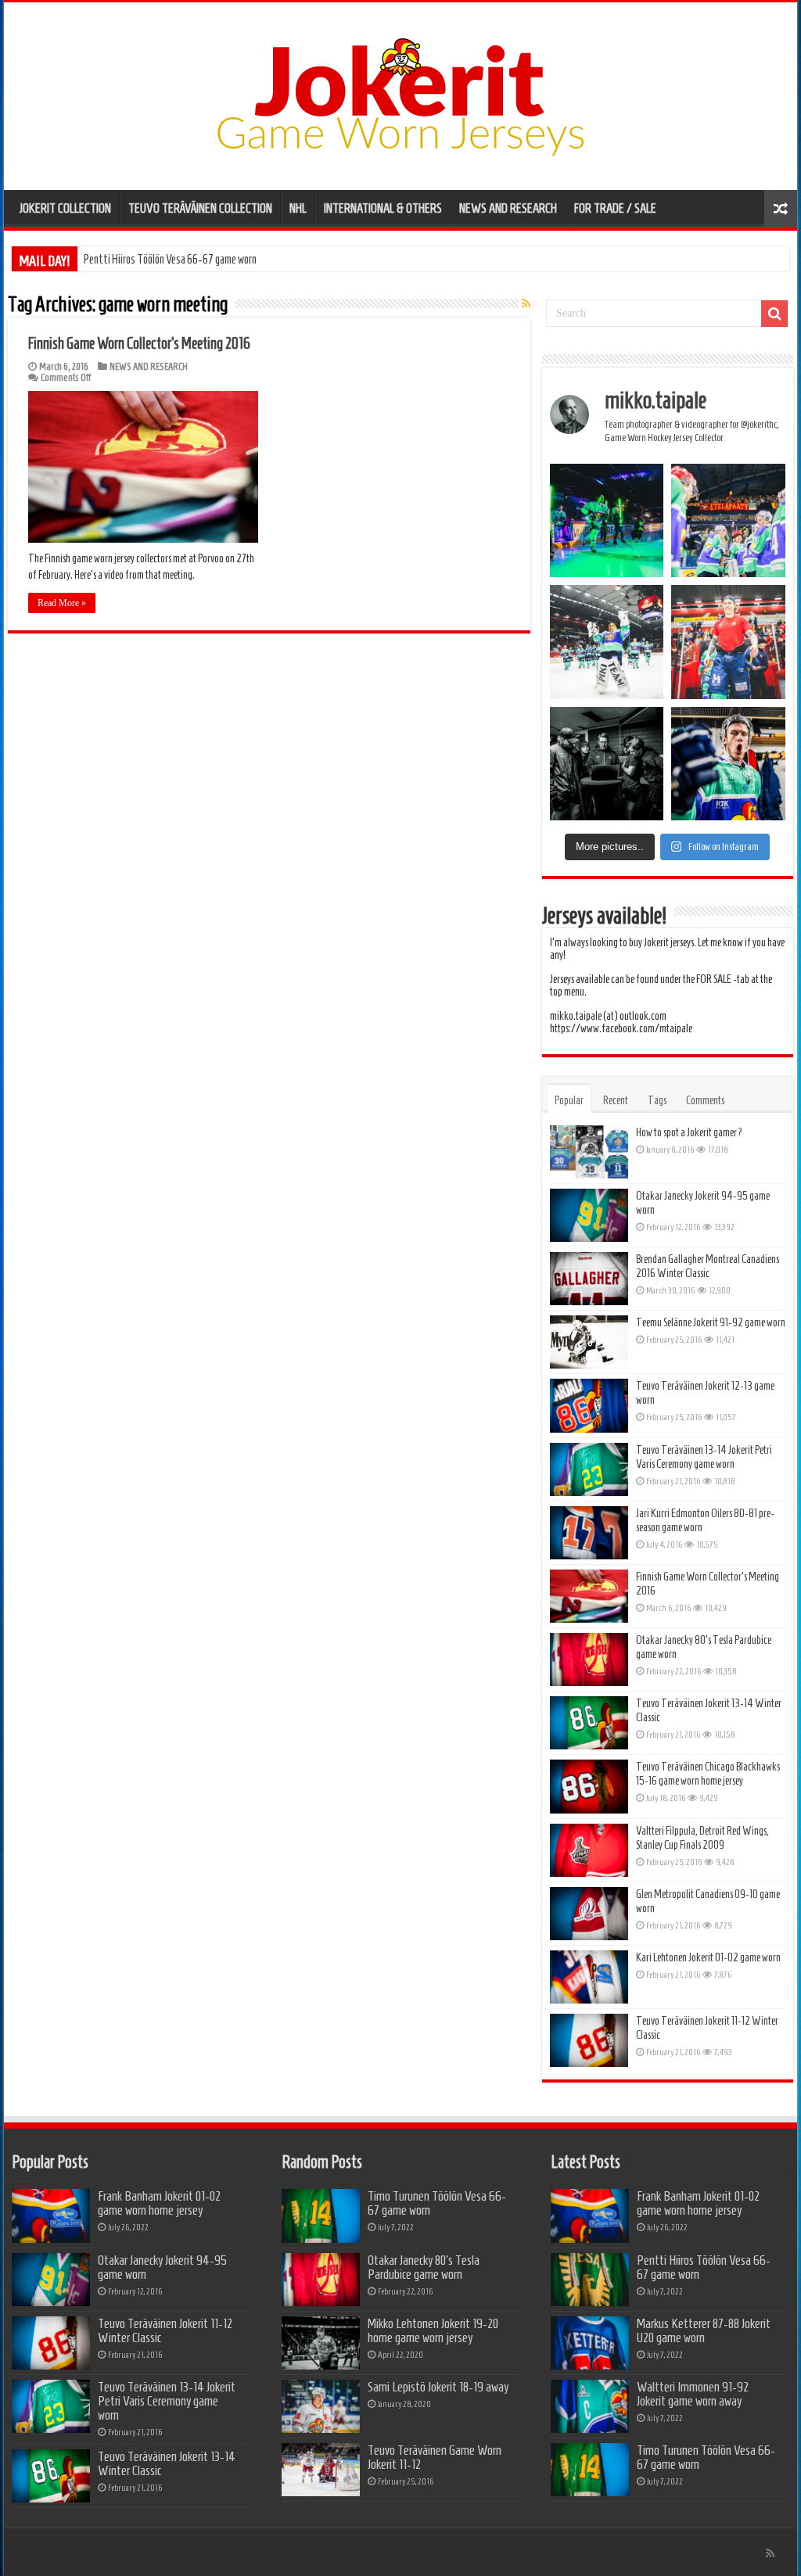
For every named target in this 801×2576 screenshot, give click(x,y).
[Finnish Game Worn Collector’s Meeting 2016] (589, 1596)
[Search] (774, 314)
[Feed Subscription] (526, 304)
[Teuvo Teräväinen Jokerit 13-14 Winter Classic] (589, 1723)
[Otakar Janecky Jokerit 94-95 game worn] (589, 1215)
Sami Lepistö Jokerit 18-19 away (438, 2387)
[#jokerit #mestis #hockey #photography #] (728, 521)
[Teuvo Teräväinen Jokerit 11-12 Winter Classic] (589, 2040)
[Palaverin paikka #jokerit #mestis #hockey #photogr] (607, 764)
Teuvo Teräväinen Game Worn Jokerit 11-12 (435, 2457)
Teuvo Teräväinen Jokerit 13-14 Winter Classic (167, 2463)
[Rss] (770, 2553)
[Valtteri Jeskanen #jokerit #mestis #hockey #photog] (728, 764)
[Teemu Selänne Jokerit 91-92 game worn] (589, 1342)
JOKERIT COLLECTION (65, 208)
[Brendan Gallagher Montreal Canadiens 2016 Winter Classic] (589, 1279)
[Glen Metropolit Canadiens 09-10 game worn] (589, 1914)
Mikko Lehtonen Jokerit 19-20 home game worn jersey (433, 2330)
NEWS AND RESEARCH (508, 208)
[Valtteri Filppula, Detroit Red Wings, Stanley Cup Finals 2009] (589, 1850)
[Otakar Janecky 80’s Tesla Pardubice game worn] (589, 1659)
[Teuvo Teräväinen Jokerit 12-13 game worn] (589, 1405)
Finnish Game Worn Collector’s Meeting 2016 (139, 343)
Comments (705, 1100)
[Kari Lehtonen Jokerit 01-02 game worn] (589, 1977)
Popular (569, 1100)
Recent (616, 1100)
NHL (298, 208)
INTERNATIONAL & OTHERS (383, 208)
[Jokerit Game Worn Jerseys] (400, 93)
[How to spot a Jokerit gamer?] (589, 1152)
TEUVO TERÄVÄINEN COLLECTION (200, 208)
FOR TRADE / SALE (615, 208)
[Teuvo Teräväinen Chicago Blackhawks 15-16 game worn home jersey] (589, 1786)
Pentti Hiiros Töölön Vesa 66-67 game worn (704, 2267)
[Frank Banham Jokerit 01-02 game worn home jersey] (51, 2215)
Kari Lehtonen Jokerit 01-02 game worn (708, 1957)
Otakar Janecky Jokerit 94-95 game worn (162, 2267)
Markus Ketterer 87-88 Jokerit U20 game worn (176, 259)
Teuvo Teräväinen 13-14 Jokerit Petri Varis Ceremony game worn (167, 2401)
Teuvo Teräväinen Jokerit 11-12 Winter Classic (165, 2330)
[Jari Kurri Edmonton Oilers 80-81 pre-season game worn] (589, 1533)
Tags (657, 1100)
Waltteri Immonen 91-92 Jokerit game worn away (693, 2394)
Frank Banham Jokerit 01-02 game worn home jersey (159, 2203)
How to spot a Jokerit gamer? (690, 1132)
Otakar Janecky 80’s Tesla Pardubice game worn (424, 2267)
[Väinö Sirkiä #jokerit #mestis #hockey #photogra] (728, 642)
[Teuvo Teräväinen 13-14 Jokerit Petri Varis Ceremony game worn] (589, 1469)
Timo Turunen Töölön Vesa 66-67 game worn (437, 2203)
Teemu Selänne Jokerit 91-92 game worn (711, 1322)
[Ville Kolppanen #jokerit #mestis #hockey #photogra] (607, 642)
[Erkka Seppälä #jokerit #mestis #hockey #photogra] (607, 521)
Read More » (62, 603)
